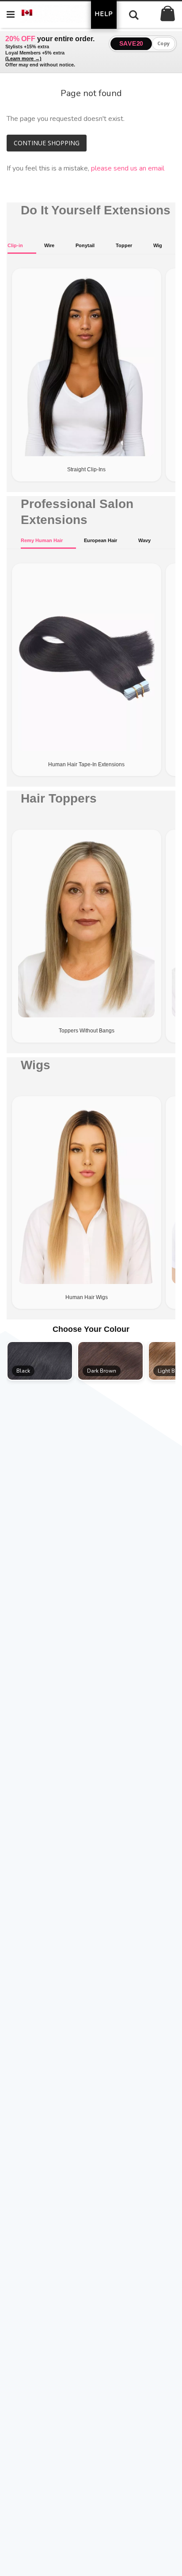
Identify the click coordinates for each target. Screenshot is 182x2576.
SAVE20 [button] (131, 43)
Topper (124, 245)
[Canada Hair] (60, 14)
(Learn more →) (23, 58)
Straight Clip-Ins (86, 469)
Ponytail (85, 245)
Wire (49, 245)
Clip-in (15, 245)
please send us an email (128, 168)
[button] (40, 1361)
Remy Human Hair (42, 540)
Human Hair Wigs (87, 1297)
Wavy (144, 540)
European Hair (100, 540)
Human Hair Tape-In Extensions (86, 764)
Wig (158, 245)
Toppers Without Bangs (87, 1031)
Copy (164, 43)
